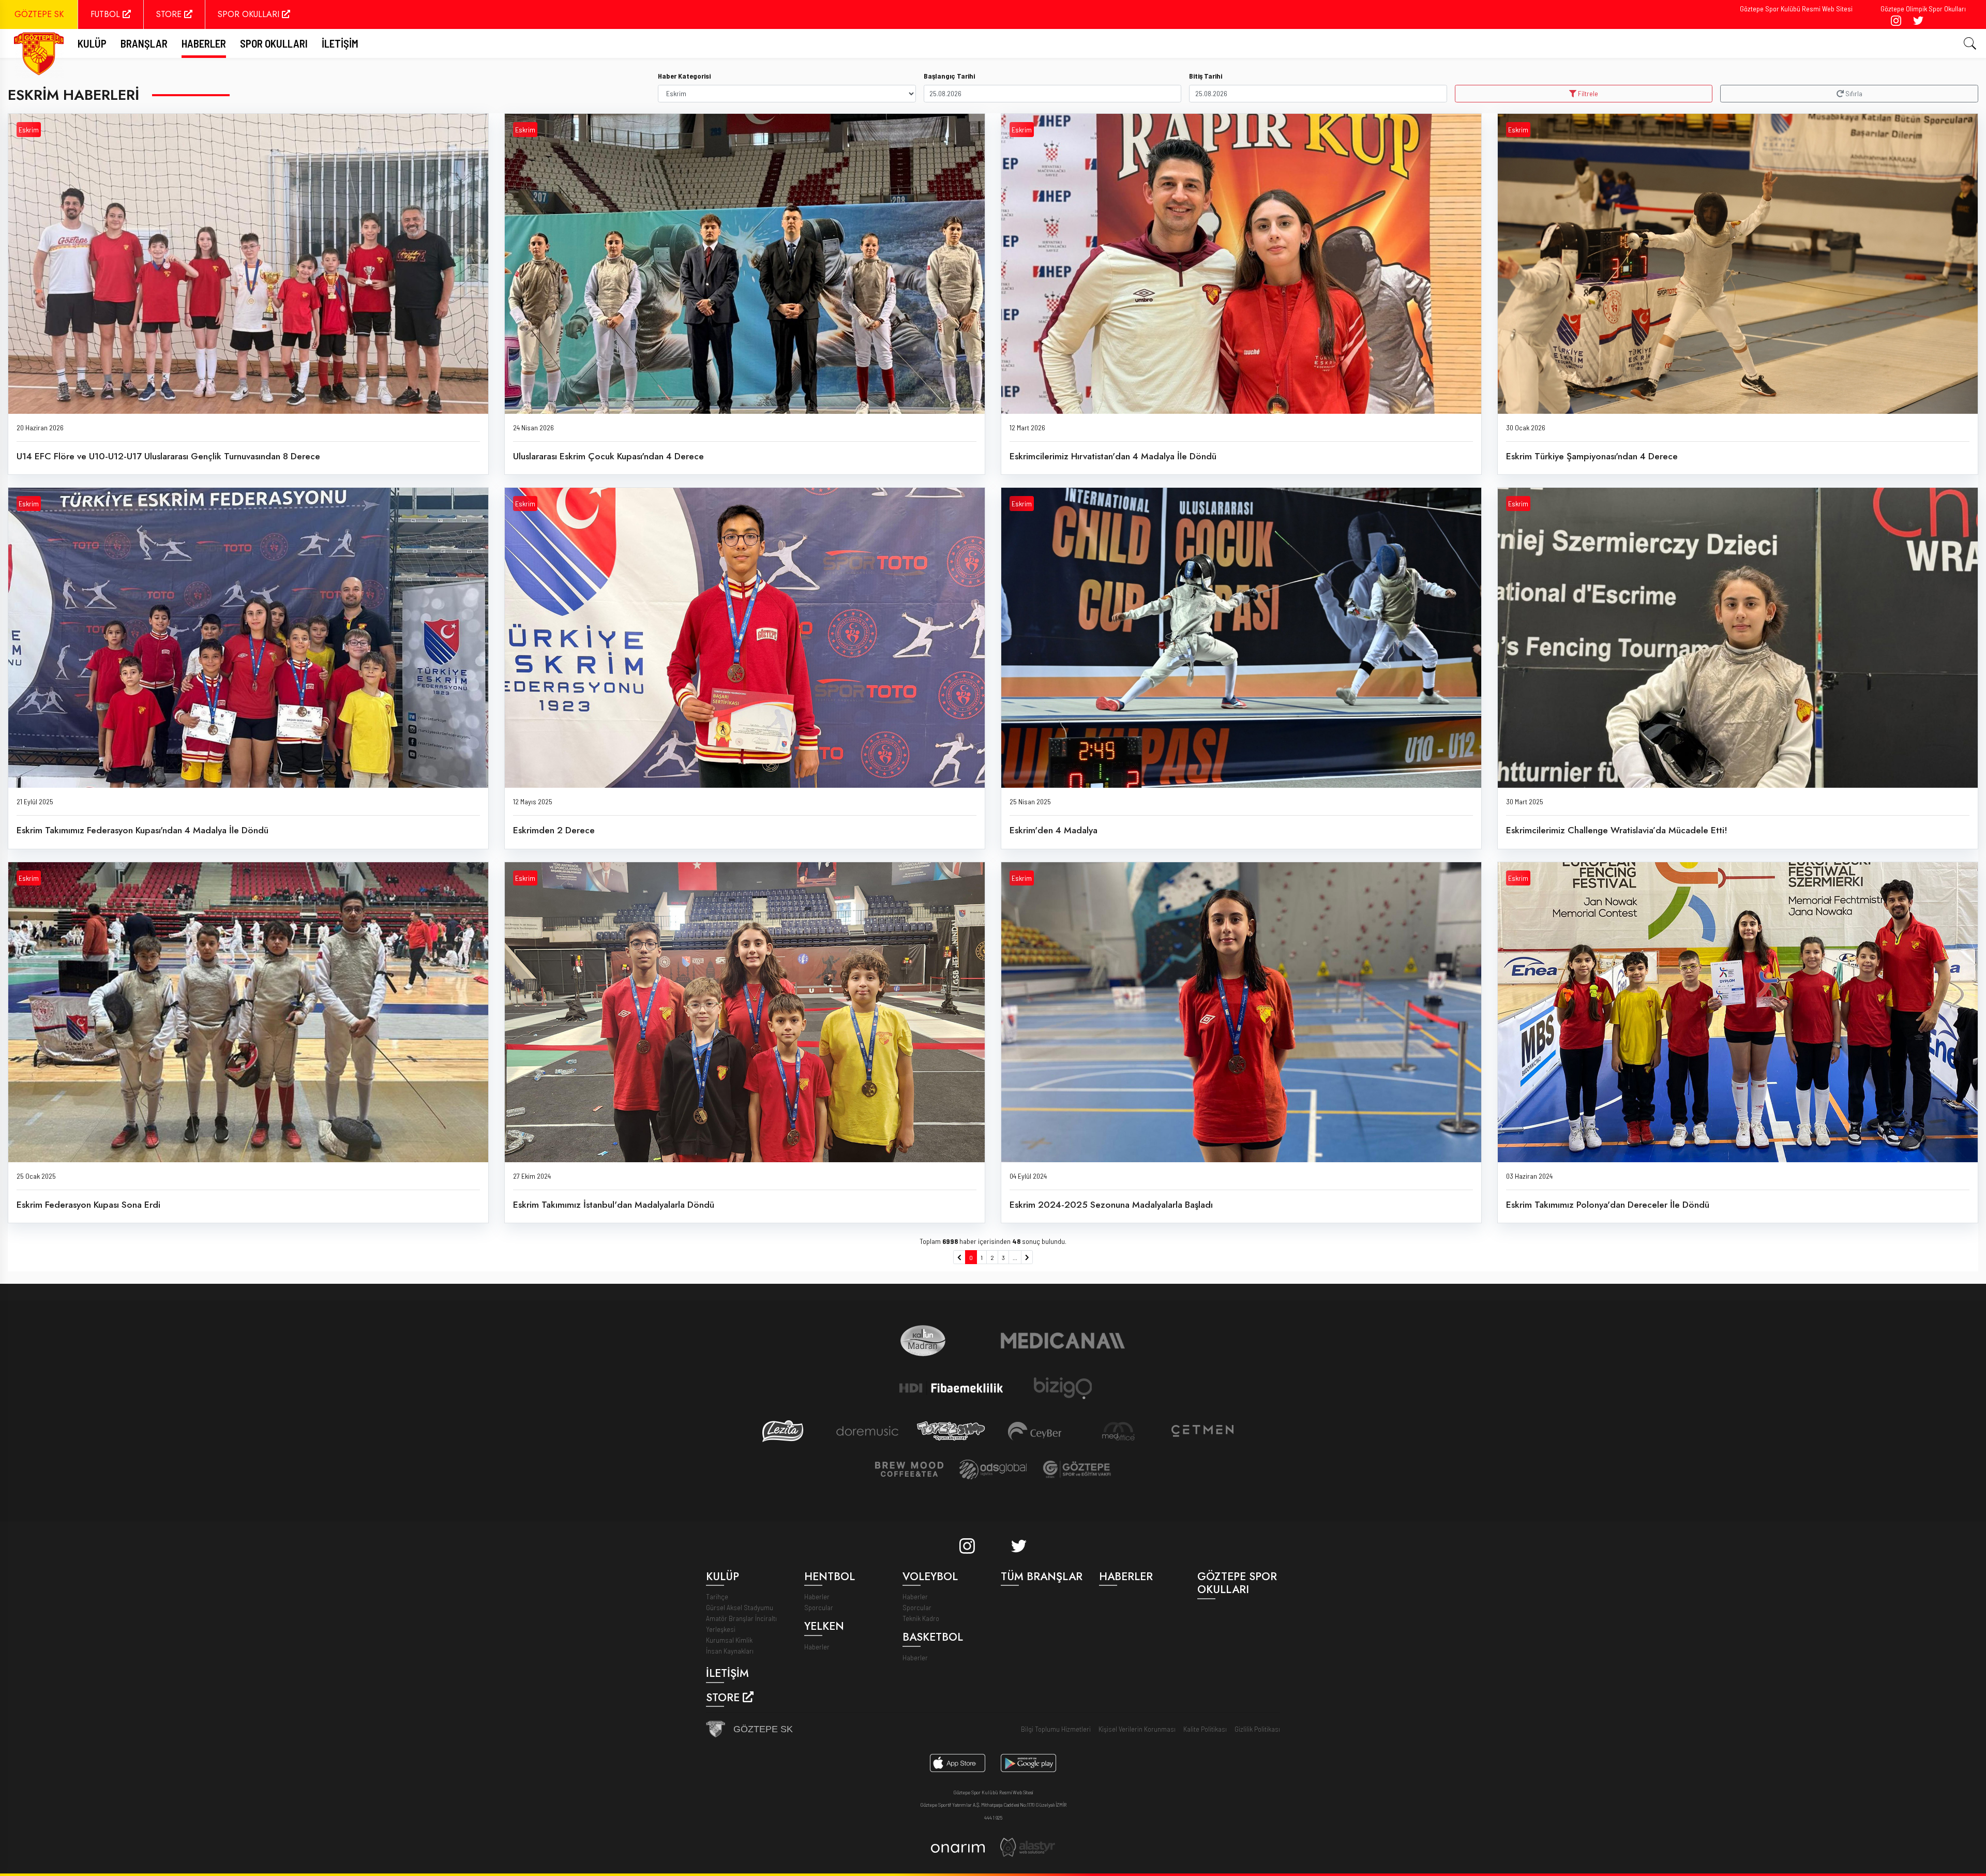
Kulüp (92, 43)
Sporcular (819, 1607)
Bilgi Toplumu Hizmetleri (1056, 1729)
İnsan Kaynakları (730, 1651)
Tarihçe (717, 1596)
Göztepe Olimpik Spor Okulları (1923, 9)
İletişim (340, 43)
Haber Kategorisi (684, 76)
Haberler (204, 43)
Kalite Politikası (1205, 1729)
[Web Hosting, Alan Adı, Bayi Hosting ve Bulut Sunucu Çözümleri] (1028, 1846)
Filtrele (1587, 93)
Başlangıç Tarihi (949, 76)
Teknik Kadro (921, 1618)
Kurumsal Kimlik (729, 1640)
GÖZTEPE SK (39, 14)
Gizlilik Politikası (1257, 1729)
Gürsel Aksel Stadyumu (740, 1607)
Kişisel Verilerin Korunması (1137, 1729)
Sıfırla (1853, 93)
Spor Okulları (274, 43)
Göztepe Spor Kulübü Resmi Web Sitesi (1796, 9)
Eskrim (29, 130)
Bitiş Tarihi (1206, 76)
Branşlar (144, 43)
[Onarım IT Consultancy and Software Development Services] (958, 1847)
